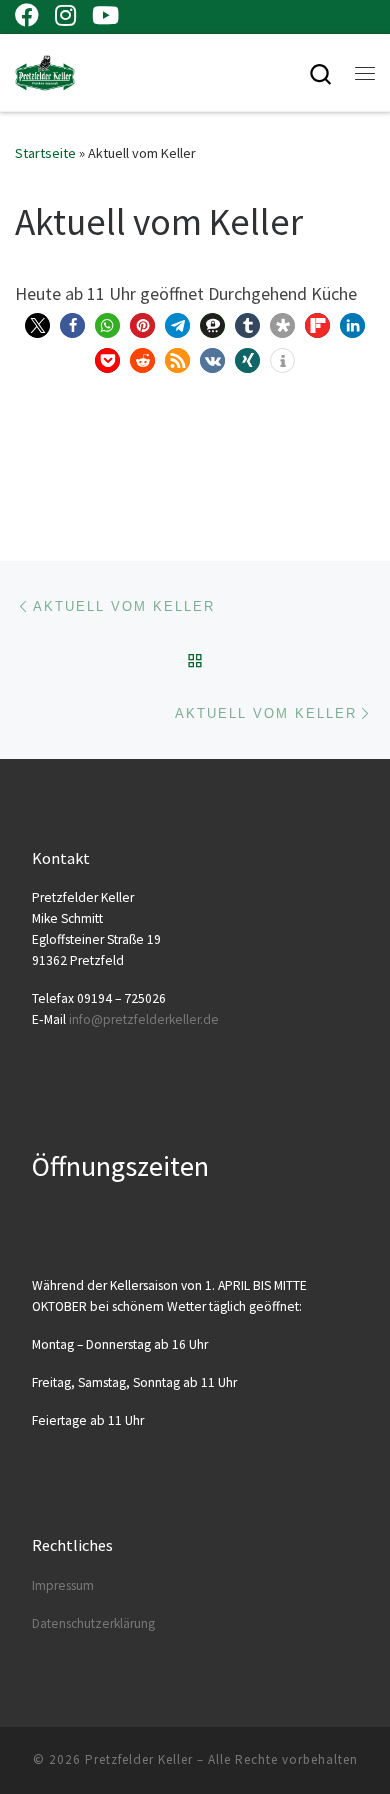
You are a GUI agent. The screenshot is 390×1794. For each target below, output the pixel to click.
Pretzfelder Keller (139, 1759)
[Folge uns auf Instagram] (65, 15)
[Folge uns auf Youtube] (105, 15)
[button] (37, 325)
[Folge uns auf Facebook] (27, 15)
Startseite (45, 153)
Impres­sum (63, 1585)
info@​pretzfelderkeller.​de (144, 1019)
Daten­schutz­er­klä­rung (93, 1623)
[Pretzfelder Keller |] (45, 70)
